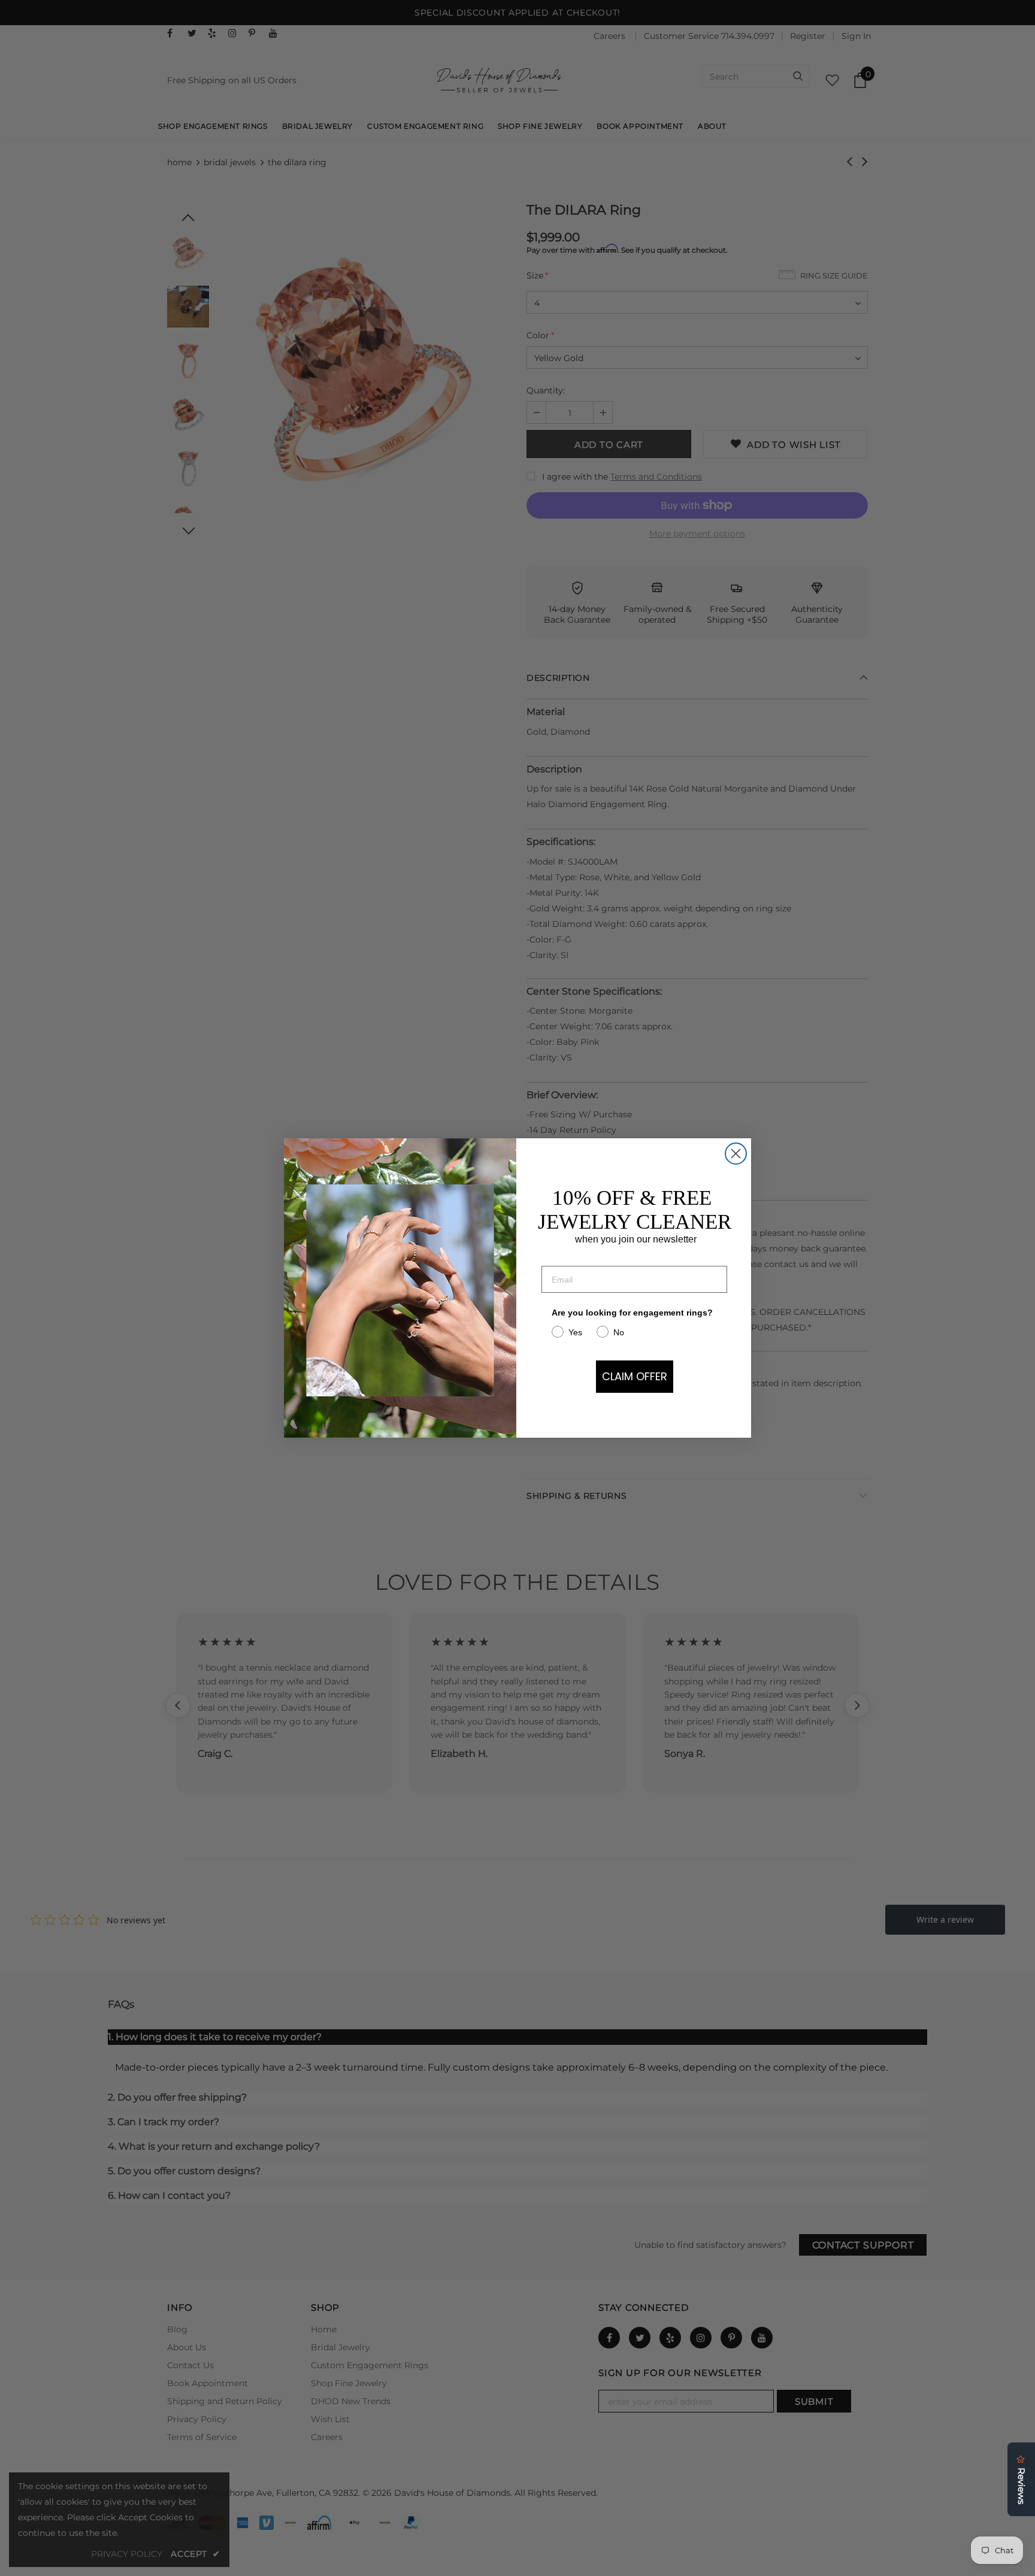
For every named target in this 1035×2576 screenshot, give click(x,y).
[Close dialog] (736, 1154)
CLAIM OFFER (635, 1376)
